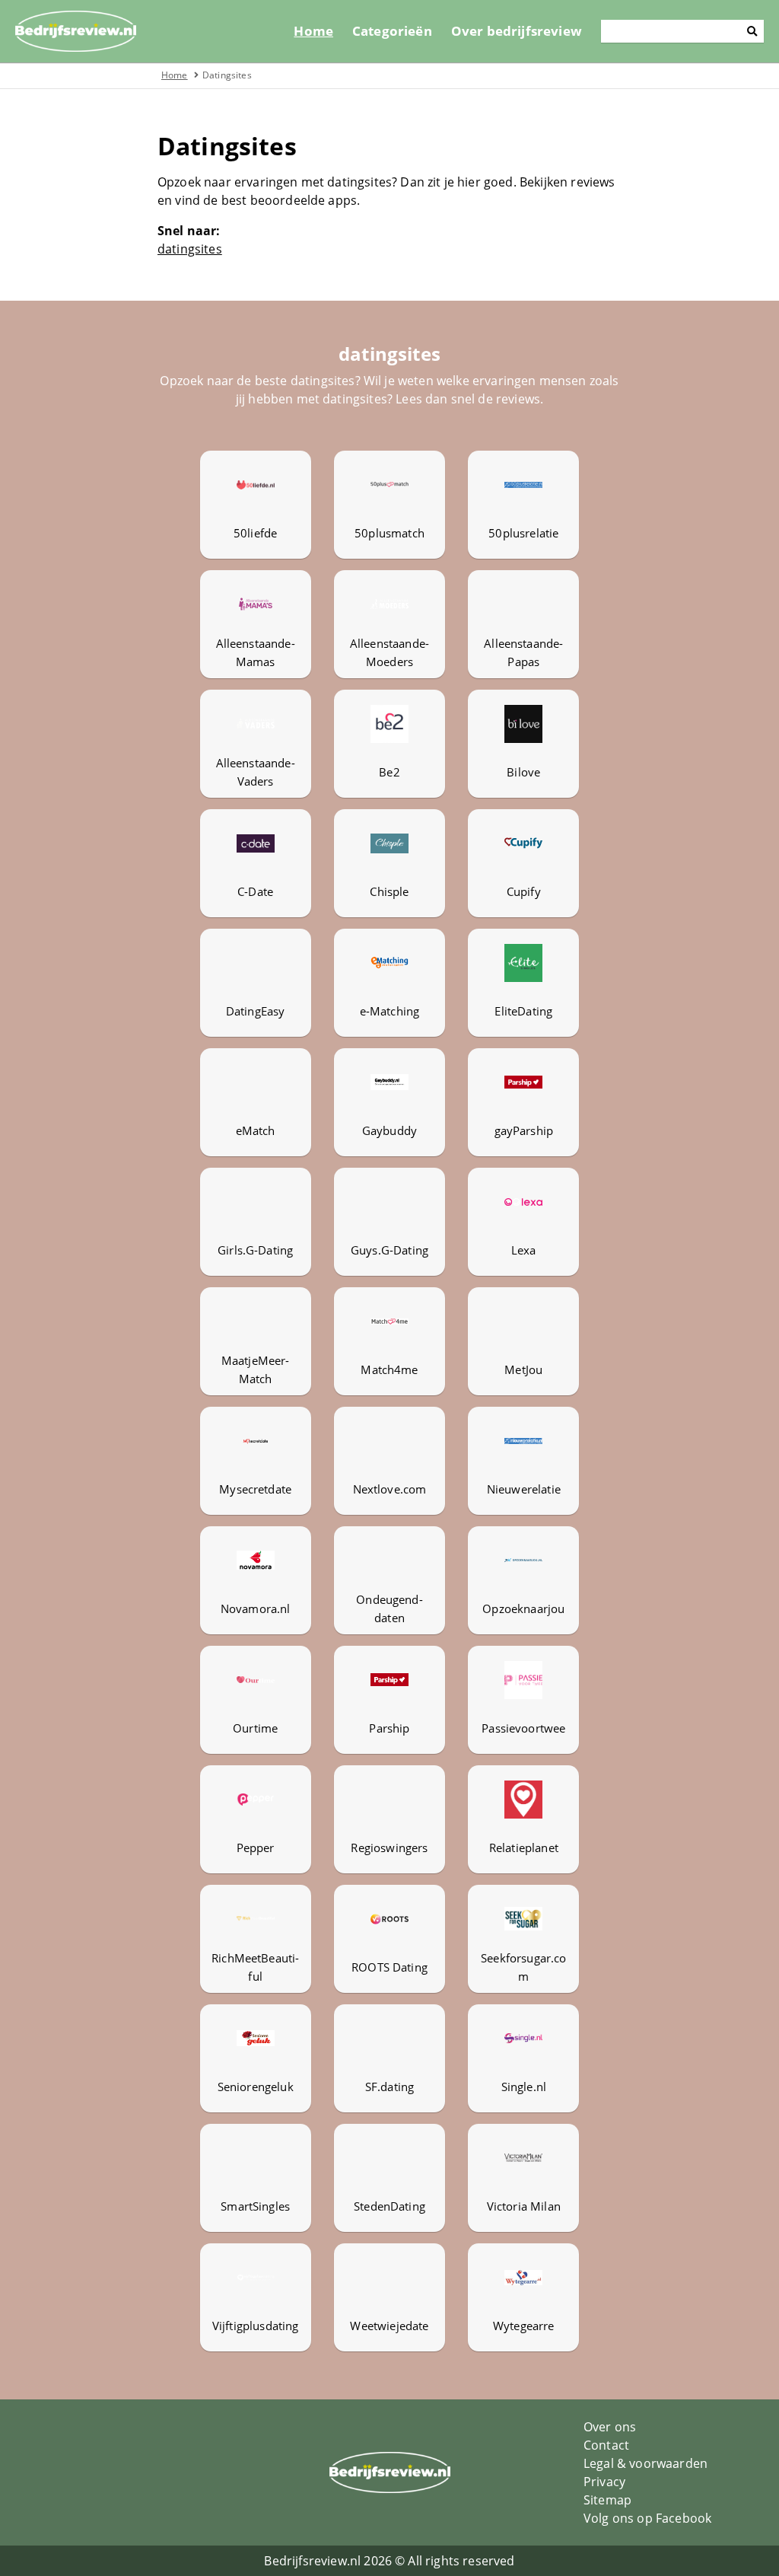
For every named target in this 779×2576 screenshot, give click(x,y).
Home (313, 31)
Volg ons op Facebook (647, 2518)
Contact (606, 2445)
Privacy (604, 2482)
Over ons (610, 2427)
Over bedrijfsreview (517, 31)
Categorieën (392, 31)
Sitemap (607, 2500)
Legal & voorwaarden (645, 2463)
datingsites (190, 249)
